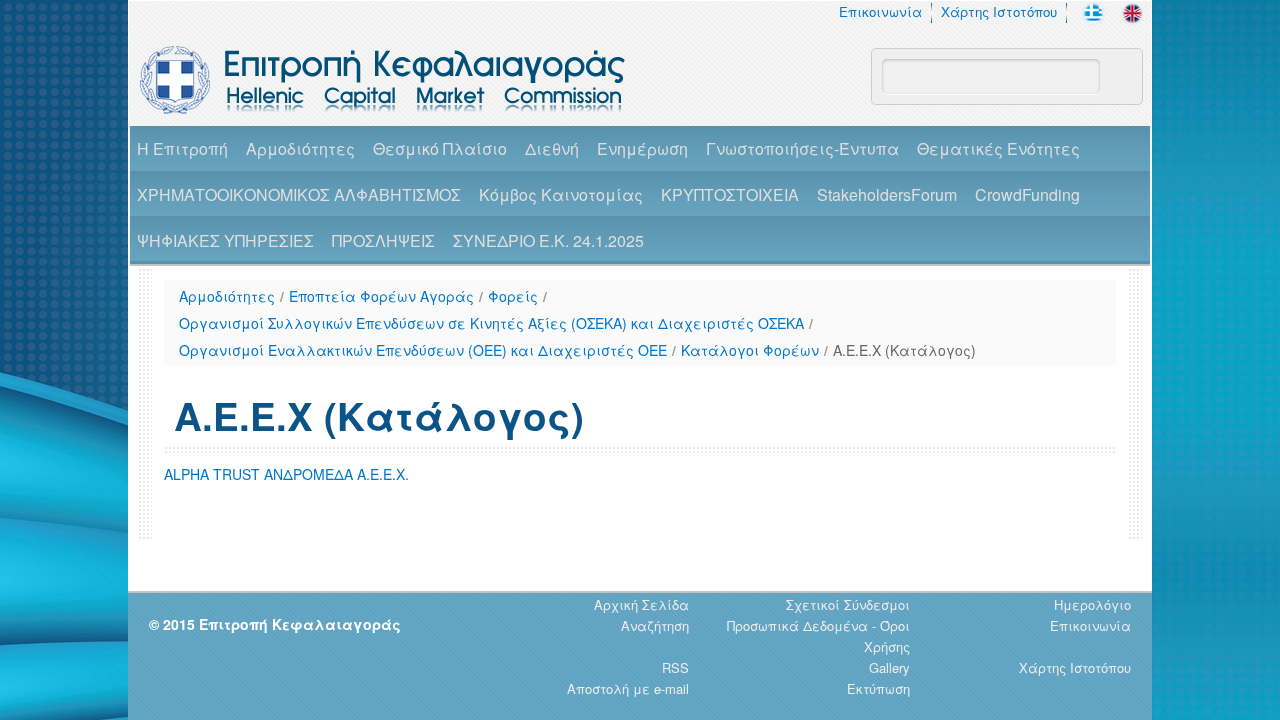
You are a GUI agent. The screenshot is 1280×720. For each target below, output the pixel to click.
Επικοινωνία (880, 11)
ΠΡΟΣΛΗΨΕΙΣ (383, 240)
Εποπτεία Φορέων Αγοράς (381, 296)
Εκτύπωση (878, 688)
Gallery (889, 667)
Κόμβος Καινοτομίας (561, 194)
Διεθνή (552, 148)
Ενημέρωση (642, 148)
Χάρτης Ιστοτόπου (999, 11)
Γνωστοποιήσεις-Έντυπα (802, 148)
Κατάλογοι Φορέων (750, 350)
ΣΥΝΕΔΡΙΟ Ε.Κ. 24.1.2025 (548, 240)
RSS (675, 667)
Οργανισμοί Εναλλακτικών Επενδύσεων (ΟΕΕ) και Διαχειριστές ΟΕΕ (423, 350)
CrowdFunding (1027, 194)
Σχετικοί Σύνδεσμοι (848, 604)
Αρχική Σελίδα (641, 604)
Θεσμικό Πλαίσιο (440, 148)
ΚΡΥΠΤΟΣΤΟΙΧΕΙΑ (730, 194)
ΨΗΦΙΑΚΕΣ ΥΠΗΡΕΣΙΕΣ (225, 240)
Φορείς (513, 296)
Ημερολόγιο (1092, 604)
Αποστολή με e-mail (628, 688)
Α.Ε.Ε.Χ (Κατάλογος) (904, 350)
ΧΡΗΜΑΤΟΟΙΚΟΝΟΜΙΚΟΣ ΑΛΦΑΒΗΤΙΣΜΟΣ (299, 194)
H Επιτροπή (182, 148)
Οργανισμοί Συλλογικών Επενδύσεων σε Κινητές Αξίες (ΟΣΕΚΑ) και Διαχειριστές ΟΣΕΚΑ (491, 323)
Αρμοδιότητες (300, 148)
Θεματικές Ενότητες (998, 148)
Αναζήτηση (655, 625)
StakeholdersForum (887, 194)
